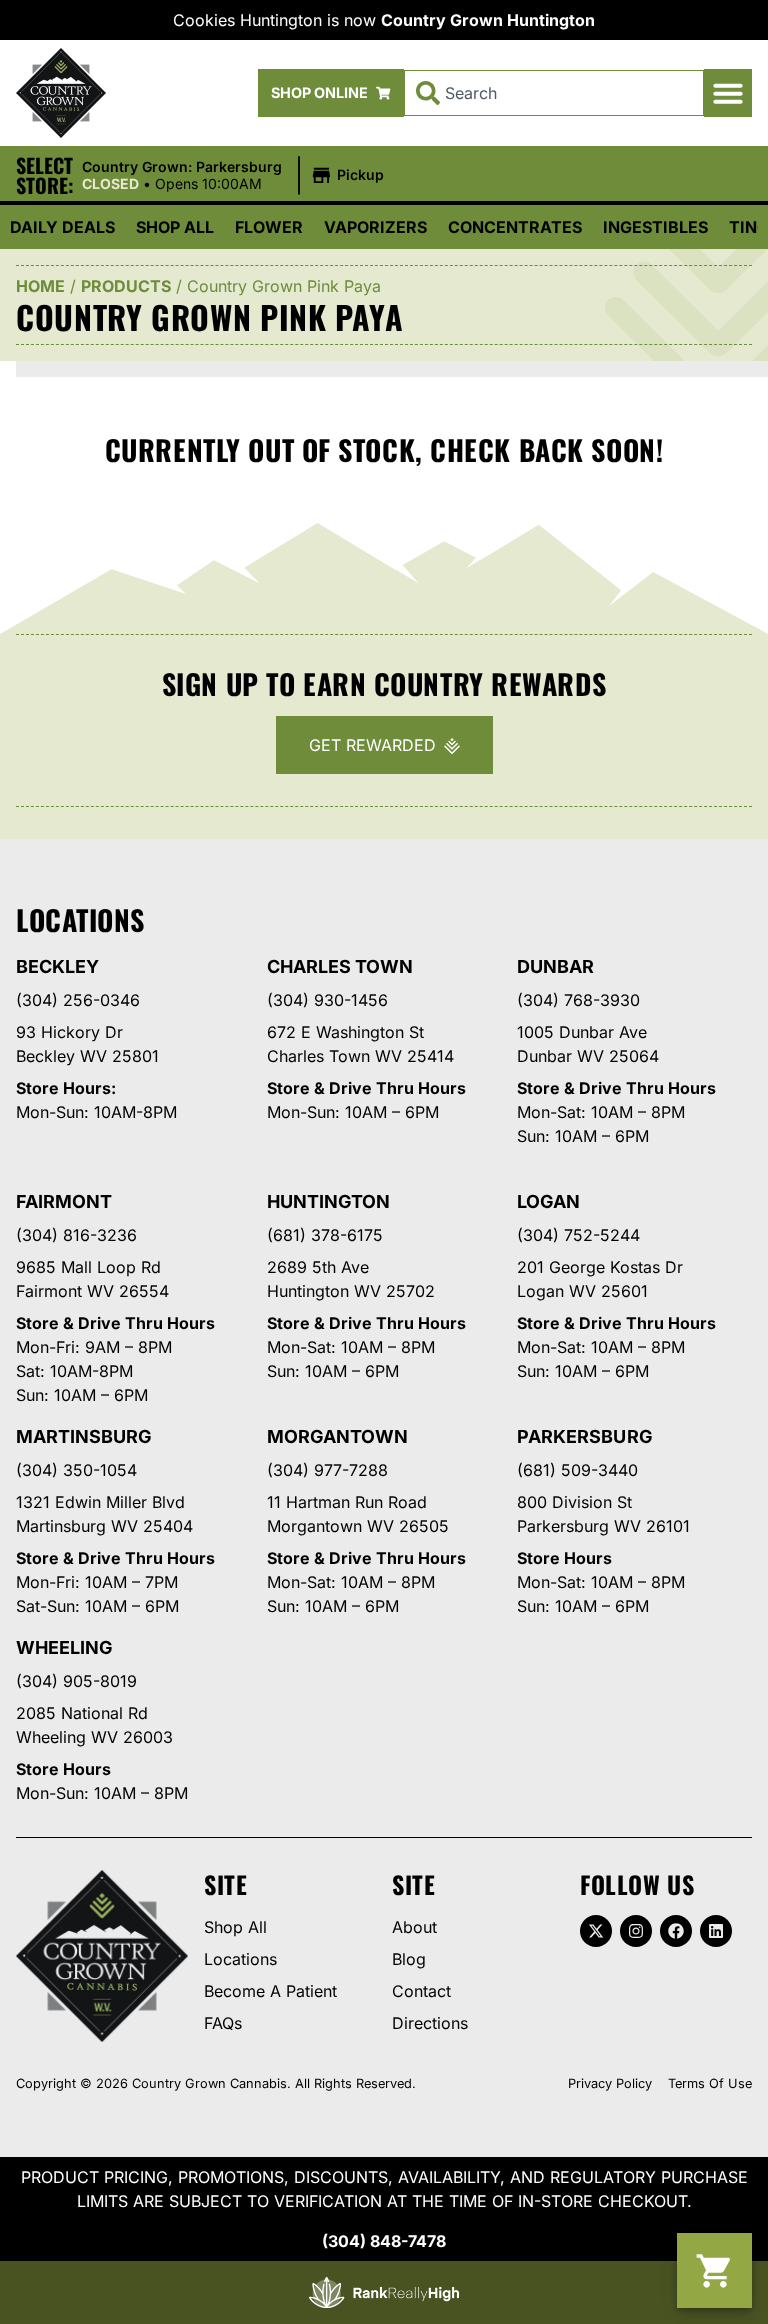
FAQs (223, 2023)
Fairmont (64, 1201)
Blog (409, 1959)
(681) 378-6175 (325, 1235)
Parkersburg (584, 1436)
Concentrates (515, 227)
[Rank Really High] (384, 2292)
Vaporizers (375, 227)
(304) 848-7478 (384, 2241)
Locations (240, 1959)
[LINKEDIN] (716, 1931)
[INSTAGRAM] (636, 1931)
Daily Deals (62, 227)
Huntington (328, 1201)
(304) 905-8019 (76, 1681)
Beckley (57, 966)
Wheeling (64, 1647)
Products (126, 286)
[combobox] (554, 93)
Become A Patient (270, 1991)
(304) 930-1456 (327, 1000)
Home (40, 286)
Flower (269, 227)
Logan (548, 1201)
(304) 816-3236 (76, 1235)
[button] (728, 93)
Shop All (175, 227)
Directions (430, 2023)
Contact (421, 1991)
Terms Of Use (710, 2083)
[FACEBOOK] (676, 1931)
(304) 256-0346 (78, 1000)
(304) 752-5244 (578, 1235)
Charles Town (340, 966)
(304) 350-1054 (76, 1470)
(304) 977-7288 (327, 1470)
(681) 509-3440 (577, 1470)
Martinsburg (84, 1436)
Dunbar (555, 966)
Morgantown (337, 1436)
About (414, 1927)
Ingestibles (655, 227)
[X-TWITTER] (596, 1931)
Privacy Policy (610, 2083)
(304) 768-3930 (578, 1000)
